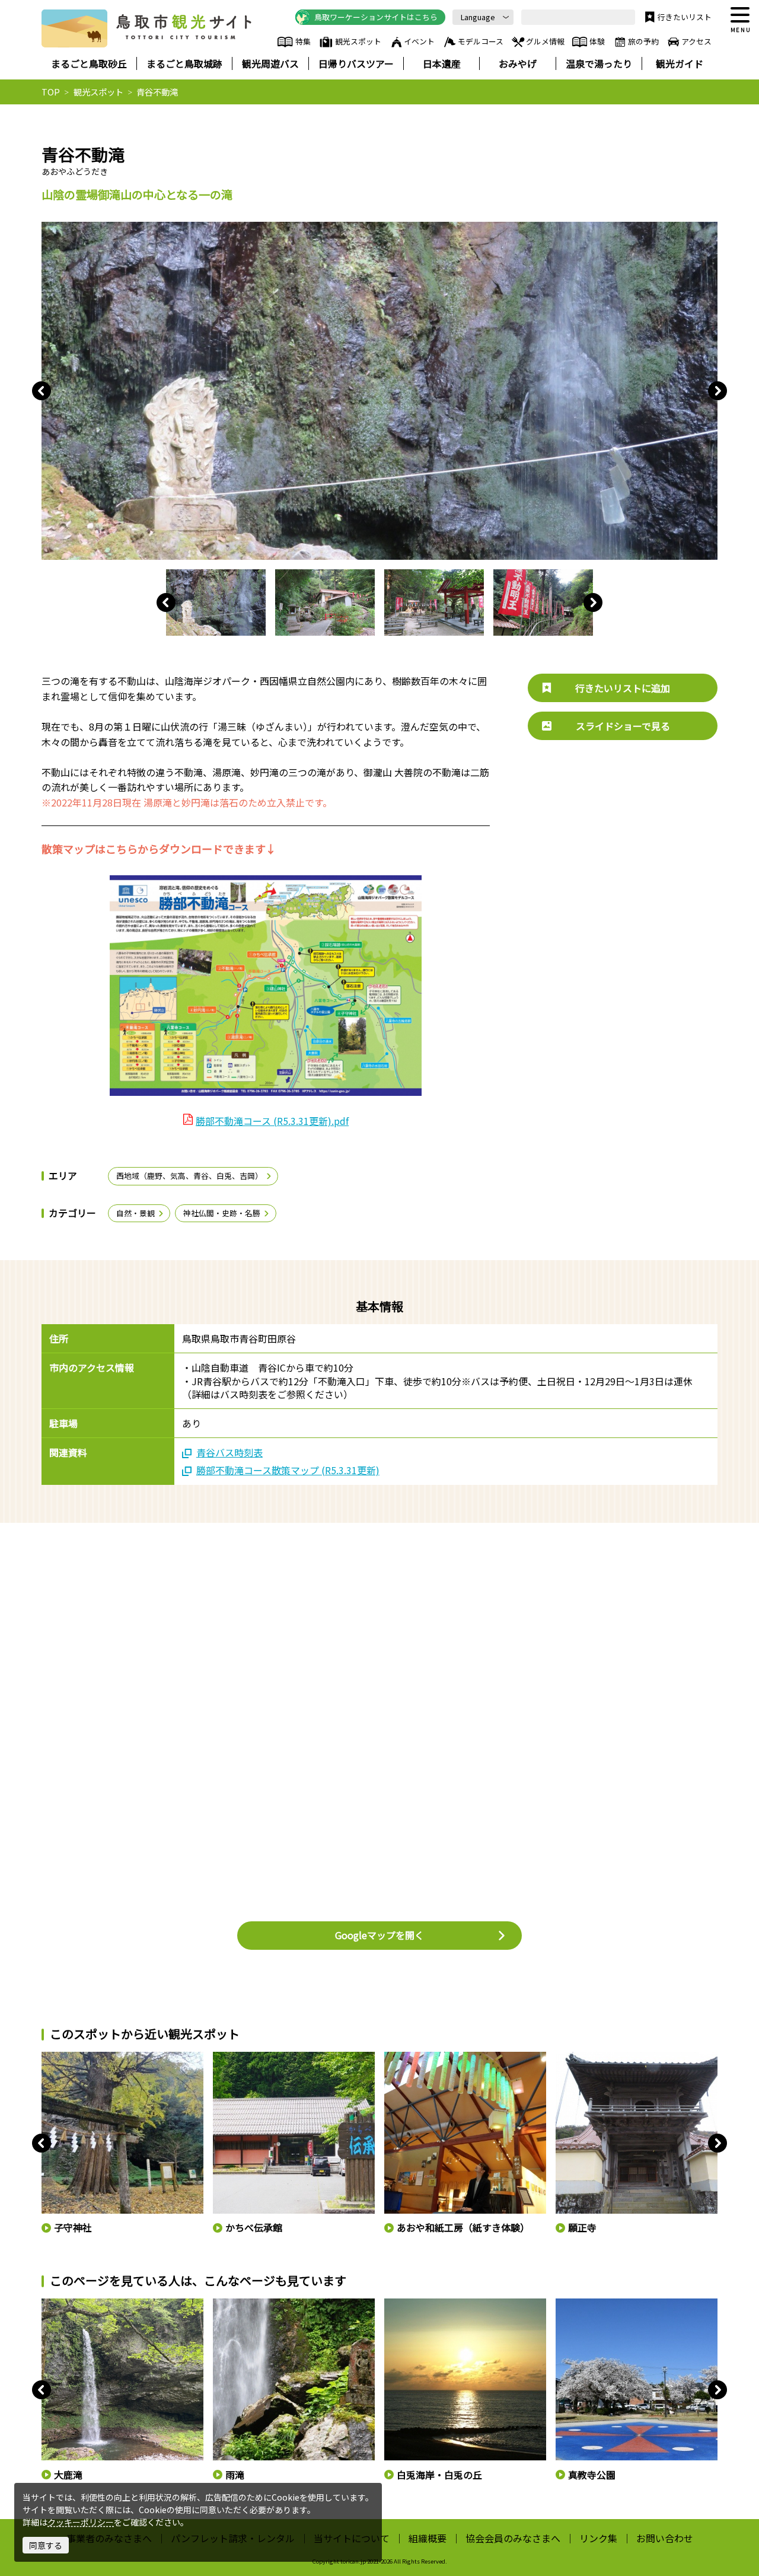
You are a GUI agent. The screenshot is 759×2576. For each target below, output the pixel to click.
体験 (597, 41)
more (51, 2057)
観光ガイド (680, 63)
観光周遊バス (270, 63)
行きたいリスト (685, 17)
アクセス (696, 41)
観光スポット (358, 41)
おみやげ (518, 63)
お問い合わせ (665, 2538)
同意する (46, 2545)
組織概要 (428, 2538)
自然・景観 (135, 1213)
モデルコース (481, 41)
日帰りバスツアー (356, 63)
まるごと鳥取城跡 (184, 63)
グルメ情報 (545, 41)
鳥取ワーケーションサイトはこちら (376, 17)
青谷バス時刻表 (229, 1452)
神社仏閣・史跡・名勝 (222, 1213)
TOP (51, 92)
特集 (303, 41)
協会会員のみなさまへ (513, 2538)
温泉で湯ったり (599, 63)
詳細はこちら (65, 2304)
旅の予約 (643, 41)
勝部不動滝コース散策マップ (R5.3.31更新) (288, 1470)
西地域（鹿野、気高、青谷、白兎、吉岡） (189, 1176)
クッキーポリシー (81, 2522)
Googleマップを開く (379, 1935)
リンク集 (598, 2538)
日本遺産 (442, 63)
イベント (419, 41)
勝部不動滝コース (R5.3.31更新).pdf (272, 1121)
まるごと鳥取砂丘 (89, 63)
